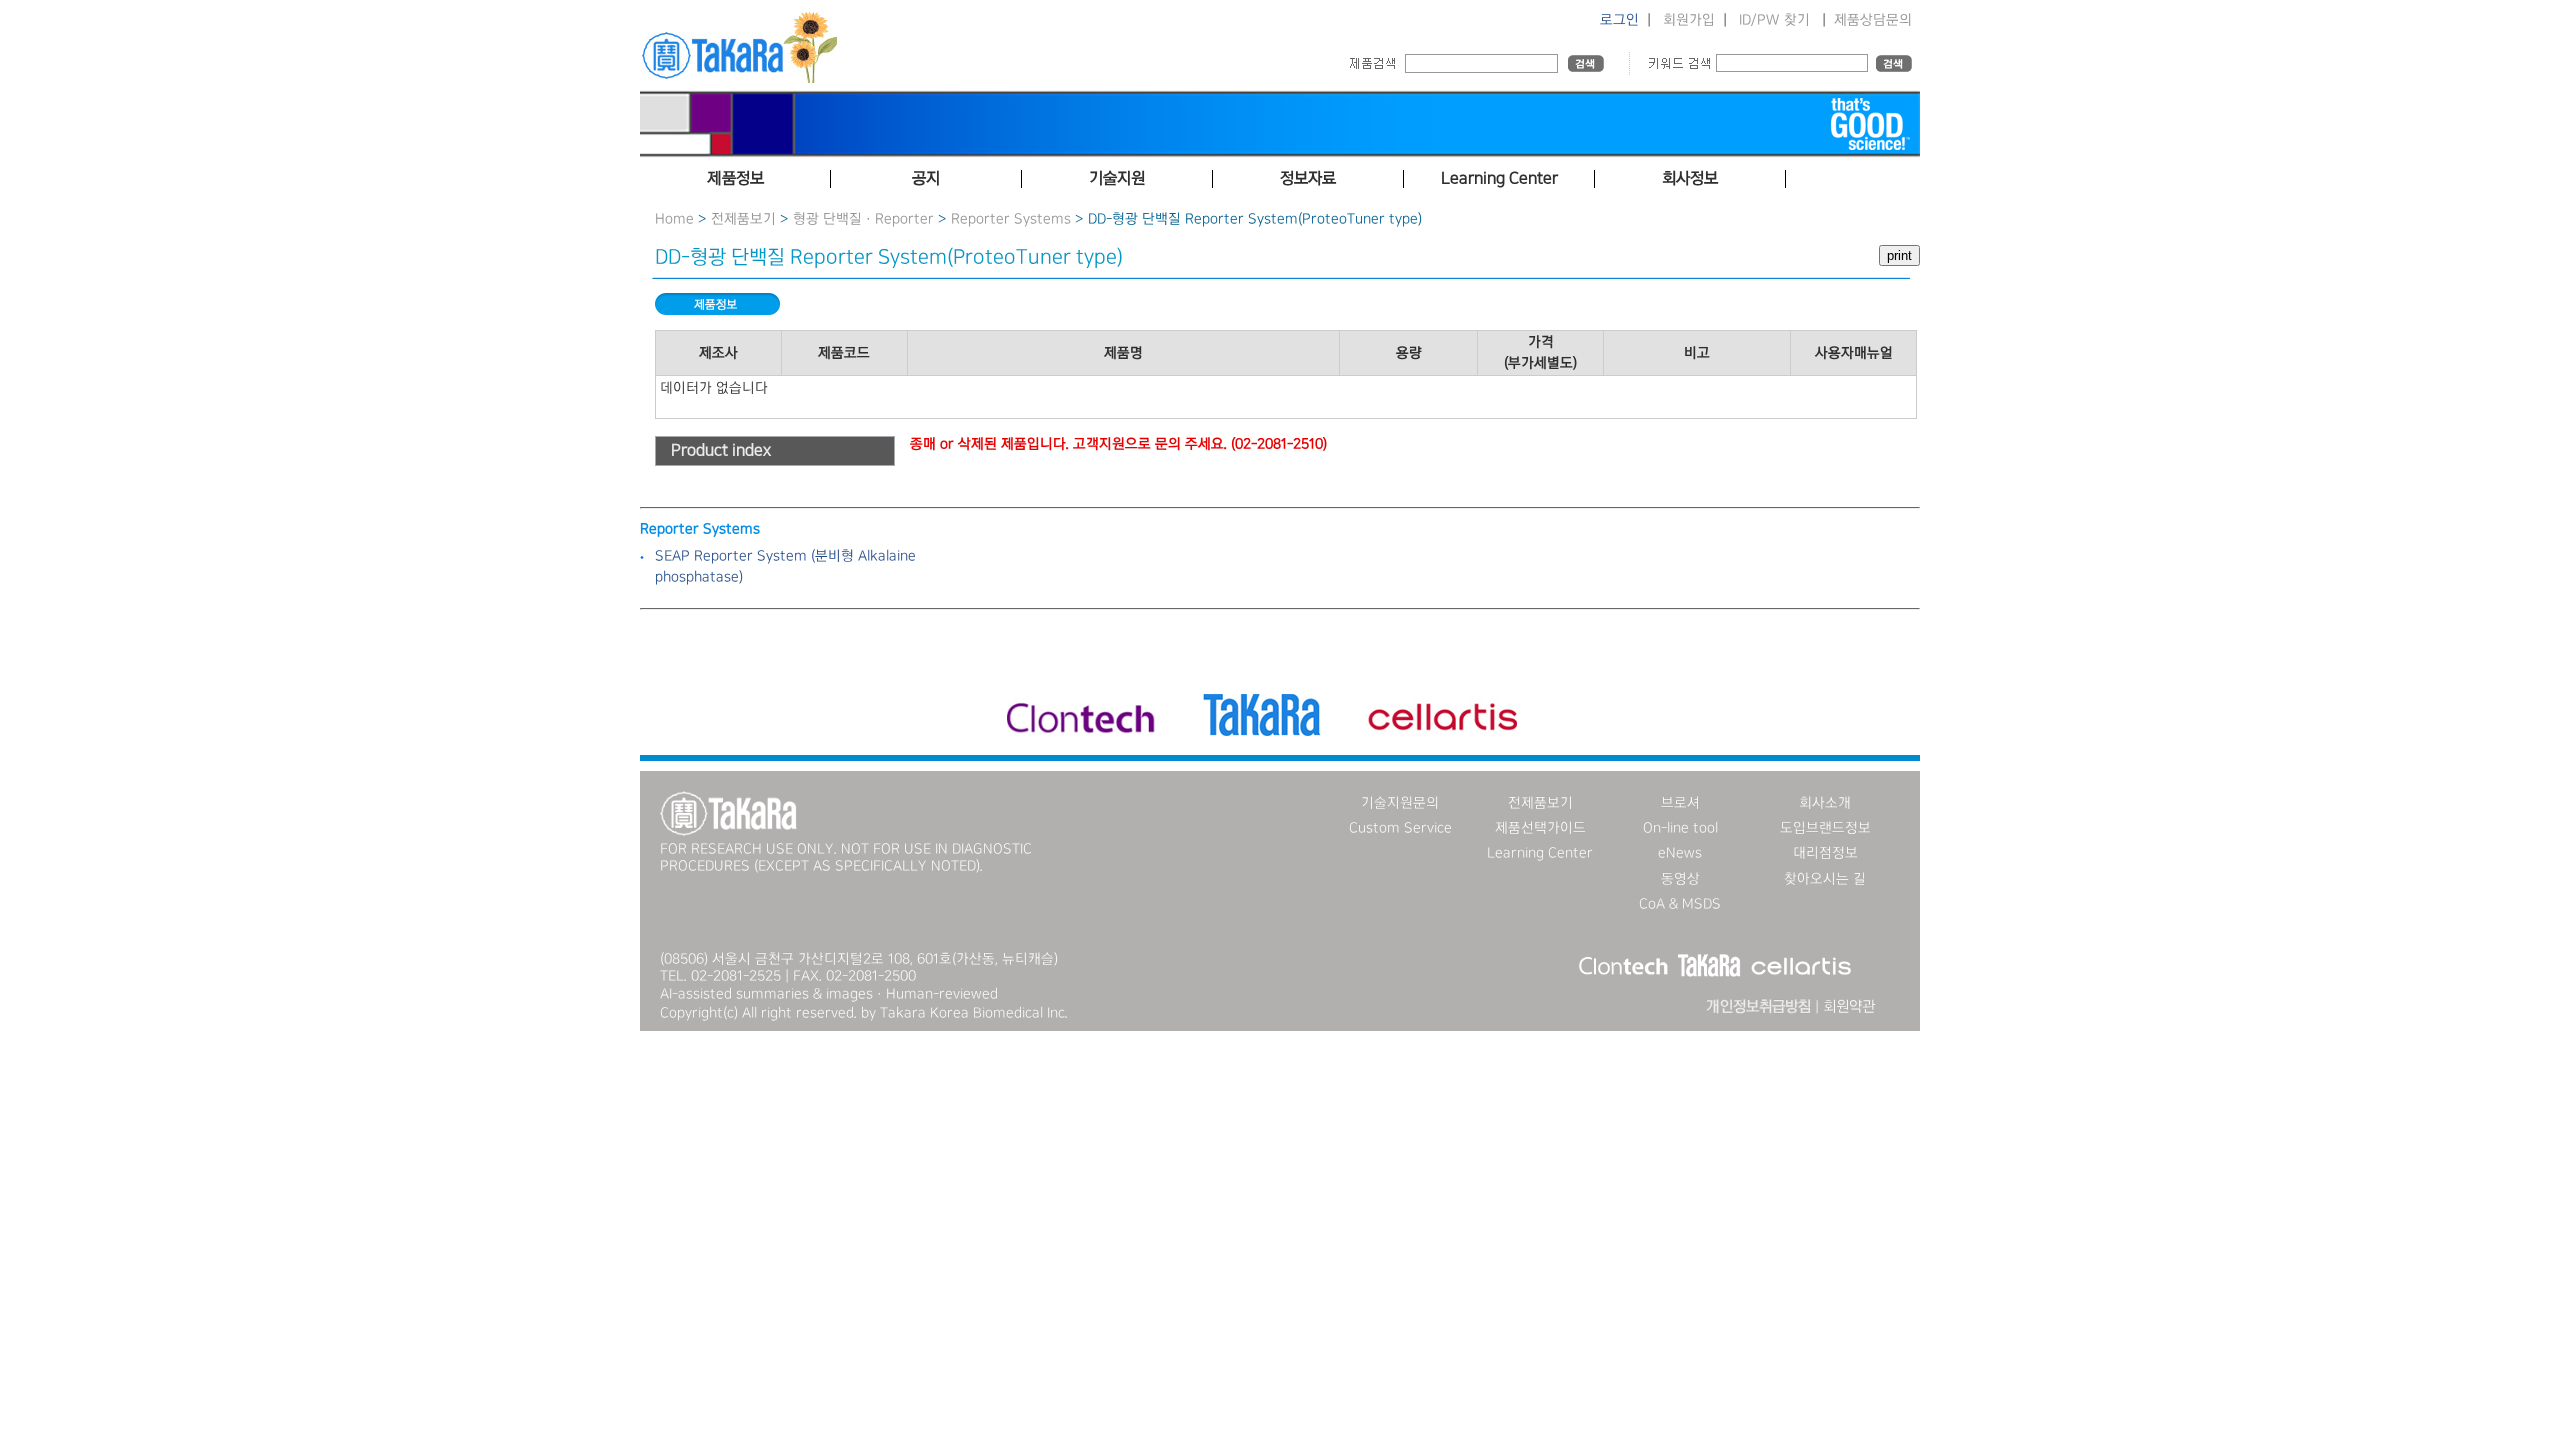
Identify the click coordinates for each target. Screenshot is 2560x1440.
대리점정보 (1825, 853)
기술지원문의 (1400, 803)
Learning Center (1540, 853)
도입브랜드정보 (1825, 828)
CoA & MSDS (1680, 904)
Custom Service (1400, 828)
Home (674, 219)
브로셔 (1680, 803)
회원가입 (1689, 20)
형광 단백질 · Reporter (863, 219)
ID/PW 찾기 (1774, 20)
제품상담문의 (1873, 20)
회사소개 (1825, 803)
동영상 (1680, 879)
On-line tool (1680, 828)
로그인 (1619, 20)
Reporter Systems (1011, 219)
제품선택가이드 (1540, 828)
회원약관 (1849, 1007)
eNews (1680, 853)
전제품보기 (743, 219)
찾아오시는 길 (1825, 879)
